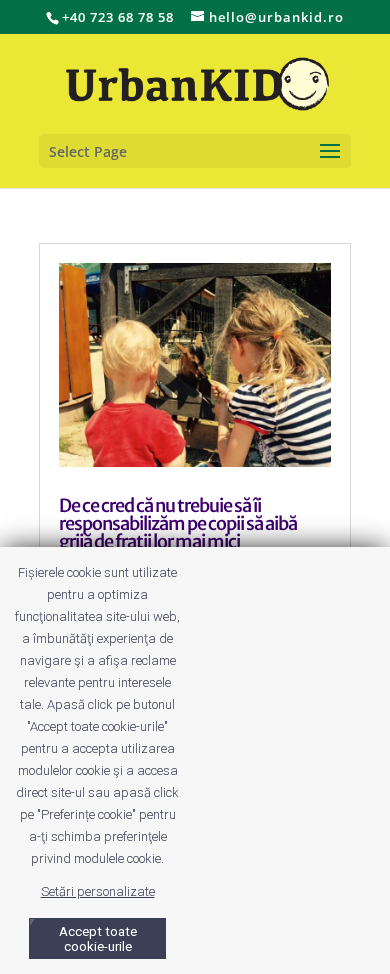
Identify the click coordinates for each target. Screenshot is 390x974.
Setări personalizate (98, 891)
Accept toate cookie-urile (98, 939)
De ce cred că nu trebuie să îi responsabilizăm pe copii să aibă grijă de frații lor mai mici (178, 523)
